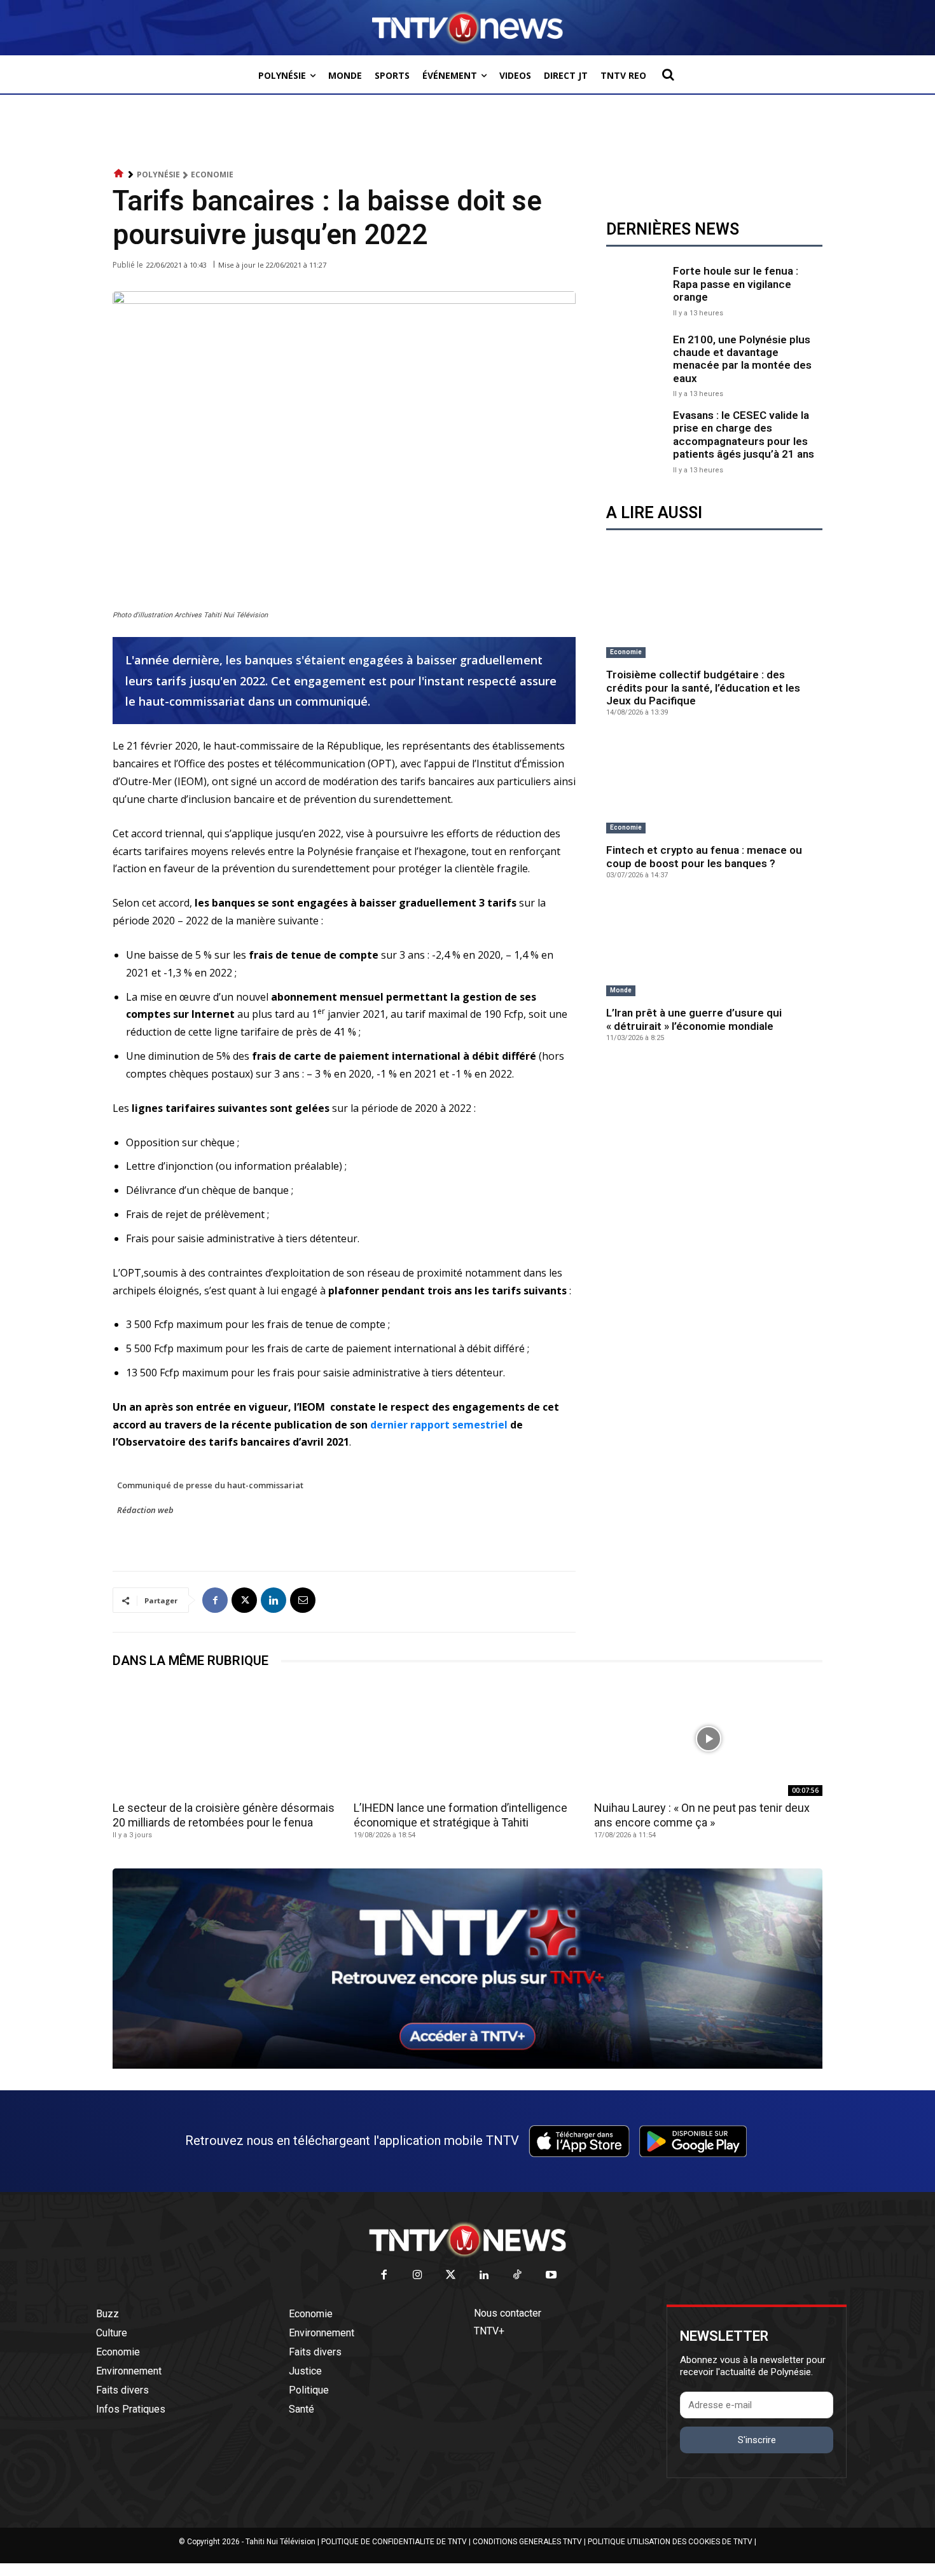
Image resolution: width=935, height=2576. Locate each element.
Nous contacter (508, 2313)
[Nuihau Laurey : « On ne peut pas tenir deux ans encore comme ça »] (708, 1738)
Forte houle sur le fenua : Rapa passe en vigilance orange (736, 284)
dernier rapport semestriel (439, 1425)
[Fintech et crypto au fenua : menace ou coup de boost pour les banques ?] (714, 785)
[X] (244, 1600)
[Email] (303, 1600)
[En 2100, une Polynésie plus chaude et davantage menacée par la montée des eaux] (636, 363)
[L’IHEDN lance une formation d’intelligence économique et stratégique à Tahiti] (468, 1738)
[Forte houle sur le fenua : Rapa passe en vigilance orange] (636, 290)
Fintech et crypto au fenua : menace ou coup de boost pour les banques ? (704, 856)
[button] (668, 74)
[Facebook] (215, 1600)
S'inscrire (757, 2440)
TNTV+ (489, 2331)
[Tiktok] (518, 2276)
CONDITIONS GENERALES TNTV (527, 2542)
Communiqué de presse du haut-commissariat (210, 1485)
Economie (212, 175)
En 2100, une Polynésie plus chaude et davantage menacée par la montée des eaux (742, 359)
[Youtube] (551, 2276)
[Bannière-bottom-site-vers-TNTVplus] (468, 2066)
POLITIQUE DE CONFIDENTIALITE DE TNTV (394, 2542)
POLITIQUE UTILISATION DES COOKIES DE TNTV (670, 2542)
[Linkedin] (274, 1600)
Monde (621, 990)
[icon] (119, 174)
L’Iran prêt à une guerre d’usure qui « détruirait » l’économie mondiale (694, 1019)
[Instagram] (418, 2276)
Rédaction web (145, 1510)
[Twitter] (451, 2276)
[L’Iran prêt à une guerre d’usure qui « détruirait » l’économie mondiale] (714, 948)
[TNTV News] (468, 2240)
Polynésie (158, 175)
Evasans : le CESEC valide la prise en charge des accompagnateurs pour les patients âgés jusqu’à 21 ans (744, 435)
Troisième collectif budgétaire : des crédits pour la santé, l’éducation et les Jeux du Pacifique (703, 688)
